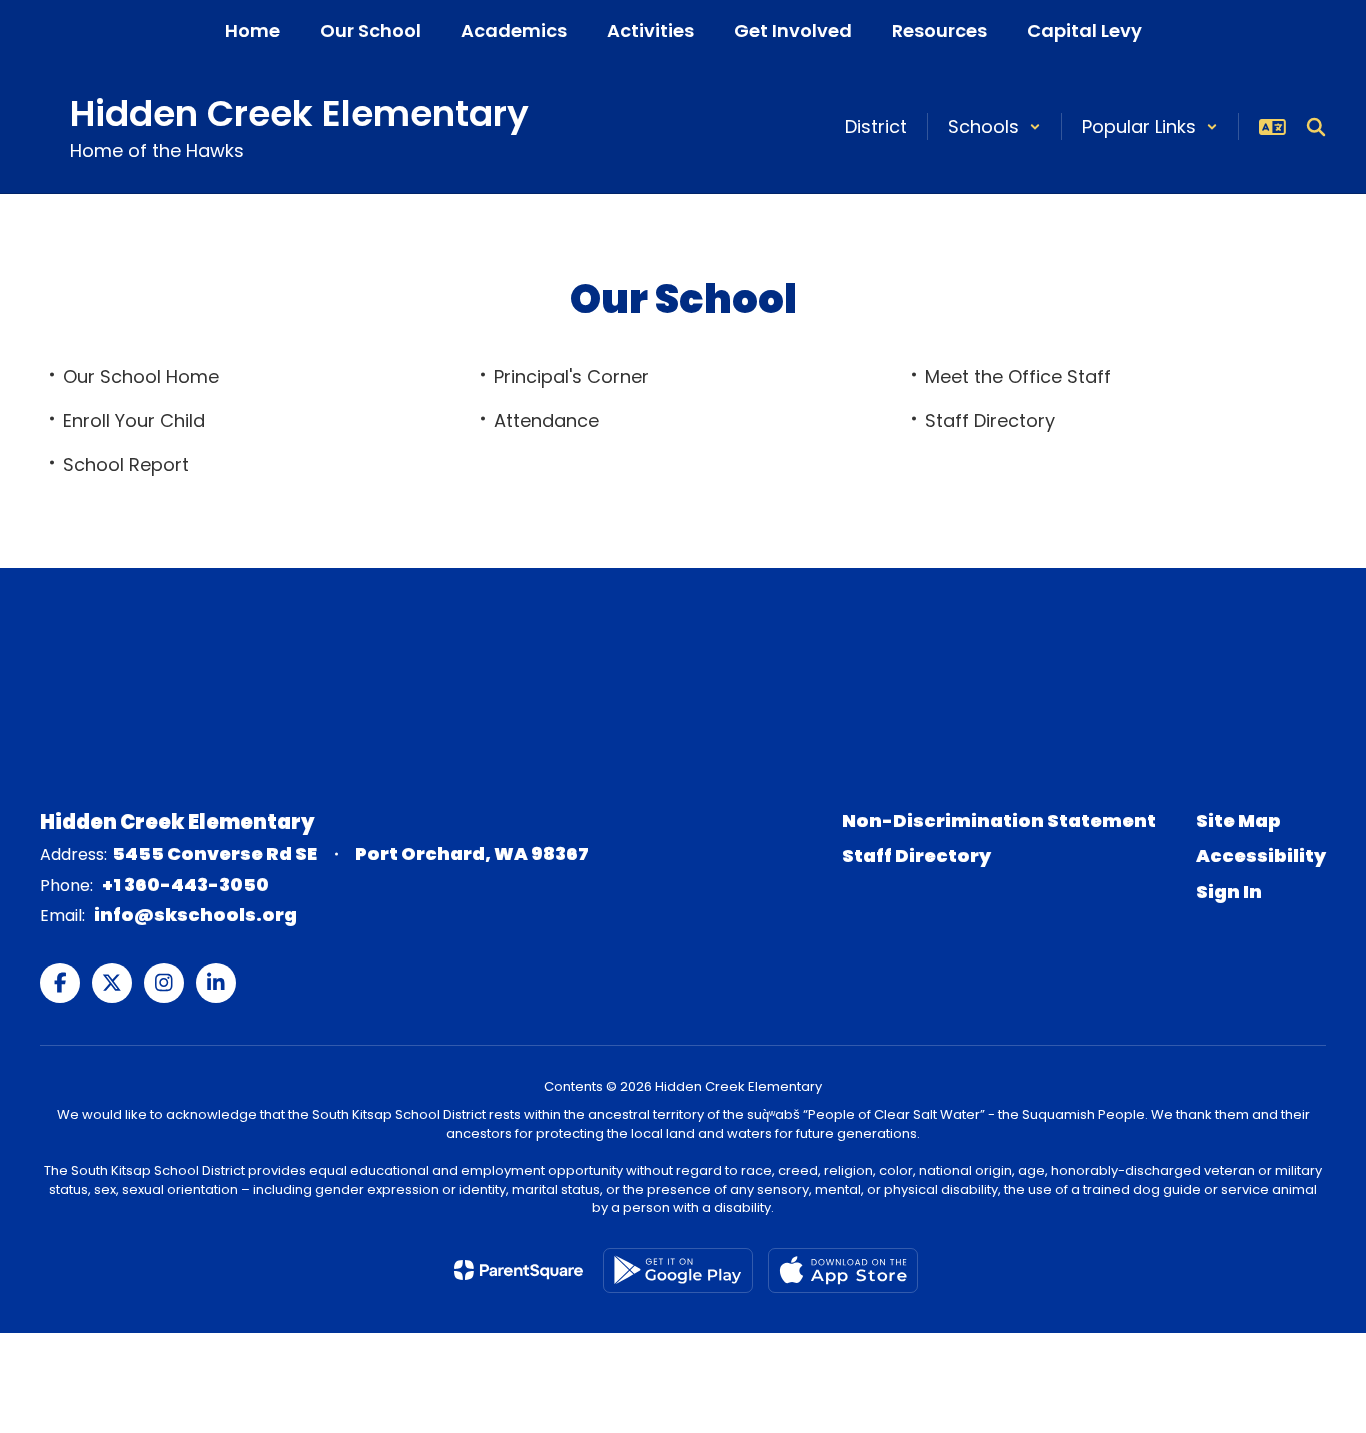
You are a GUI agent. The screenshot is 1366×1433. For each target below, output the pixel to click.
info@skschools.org (195, 914)
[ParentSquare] (518, 1270)
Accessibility (1261, 855)
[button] (994, 126)
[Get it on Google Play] (678, 1270)
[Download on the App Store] (843, 1270)
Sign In (1229, 891)
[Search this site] (1316, 127)
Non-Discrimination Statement (999, 820)
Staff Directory (916, 855)
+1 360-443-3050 (185, 884)
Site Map (1238, 820)
